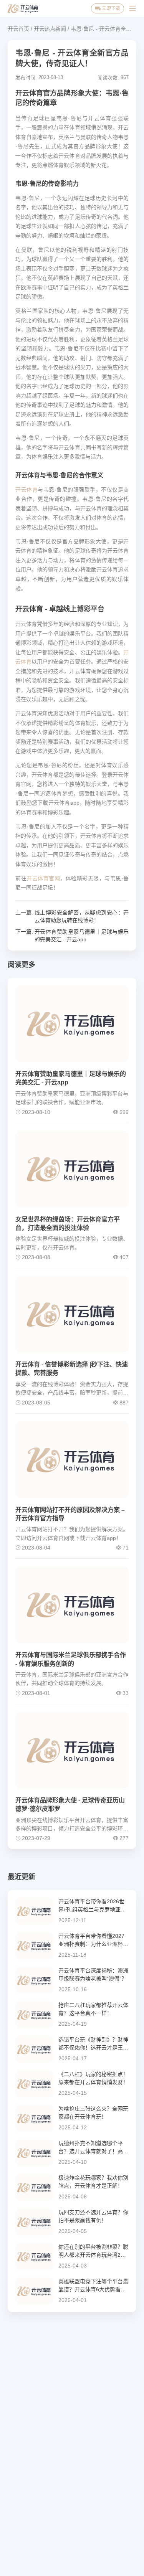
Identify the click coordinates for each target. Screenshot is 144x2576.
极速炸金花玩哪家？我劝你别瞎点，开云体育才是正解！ (93, 2182)
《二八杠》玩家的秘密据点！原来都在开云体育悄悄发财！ (93, 2078)
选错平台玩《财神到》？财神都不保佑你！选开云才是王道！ (93, 2044)
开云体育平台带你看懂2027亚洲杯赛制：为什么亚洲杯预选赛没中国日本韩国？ (93, 1941)
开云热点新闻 (50, 29)
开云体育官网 (43, 878)
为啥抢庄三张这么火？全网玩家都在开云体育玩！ (93, 2113)
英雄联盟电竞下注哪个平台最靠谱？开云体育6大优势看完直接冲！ (93, 2286)
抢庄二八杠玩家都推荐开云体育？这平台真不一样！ (93, 2009)
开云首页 (18, 29)
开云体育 (26, 490)
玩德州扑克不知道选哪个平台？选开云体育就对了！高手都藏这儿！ (93, 2148)
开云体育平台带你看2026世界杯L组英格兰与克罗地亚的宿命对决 (92, 1906)
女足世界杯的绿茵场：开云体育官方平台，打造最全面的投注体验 (68, 1224)
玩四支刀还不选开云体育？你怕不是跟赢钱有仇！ (93, 2216)
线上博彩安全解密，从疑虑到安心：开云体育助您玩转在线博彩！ (82, 916)
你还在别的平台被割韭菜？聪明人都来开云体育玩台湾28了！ (93, 2251)
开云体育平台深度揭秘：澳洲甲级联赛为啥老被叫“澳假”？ (93, 1974)
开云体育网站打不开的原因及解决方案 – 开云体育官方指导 (70, 1514)
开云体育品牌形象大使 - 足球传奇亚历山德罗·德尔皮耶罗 (70, 1805)
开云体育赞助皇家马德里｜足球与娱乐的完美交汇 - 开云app (82, 936)
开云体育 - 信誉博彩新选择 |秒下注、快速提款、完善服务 (72, 1369)
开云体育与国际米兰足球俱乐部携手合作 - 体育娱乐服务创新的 (71, 1659)
